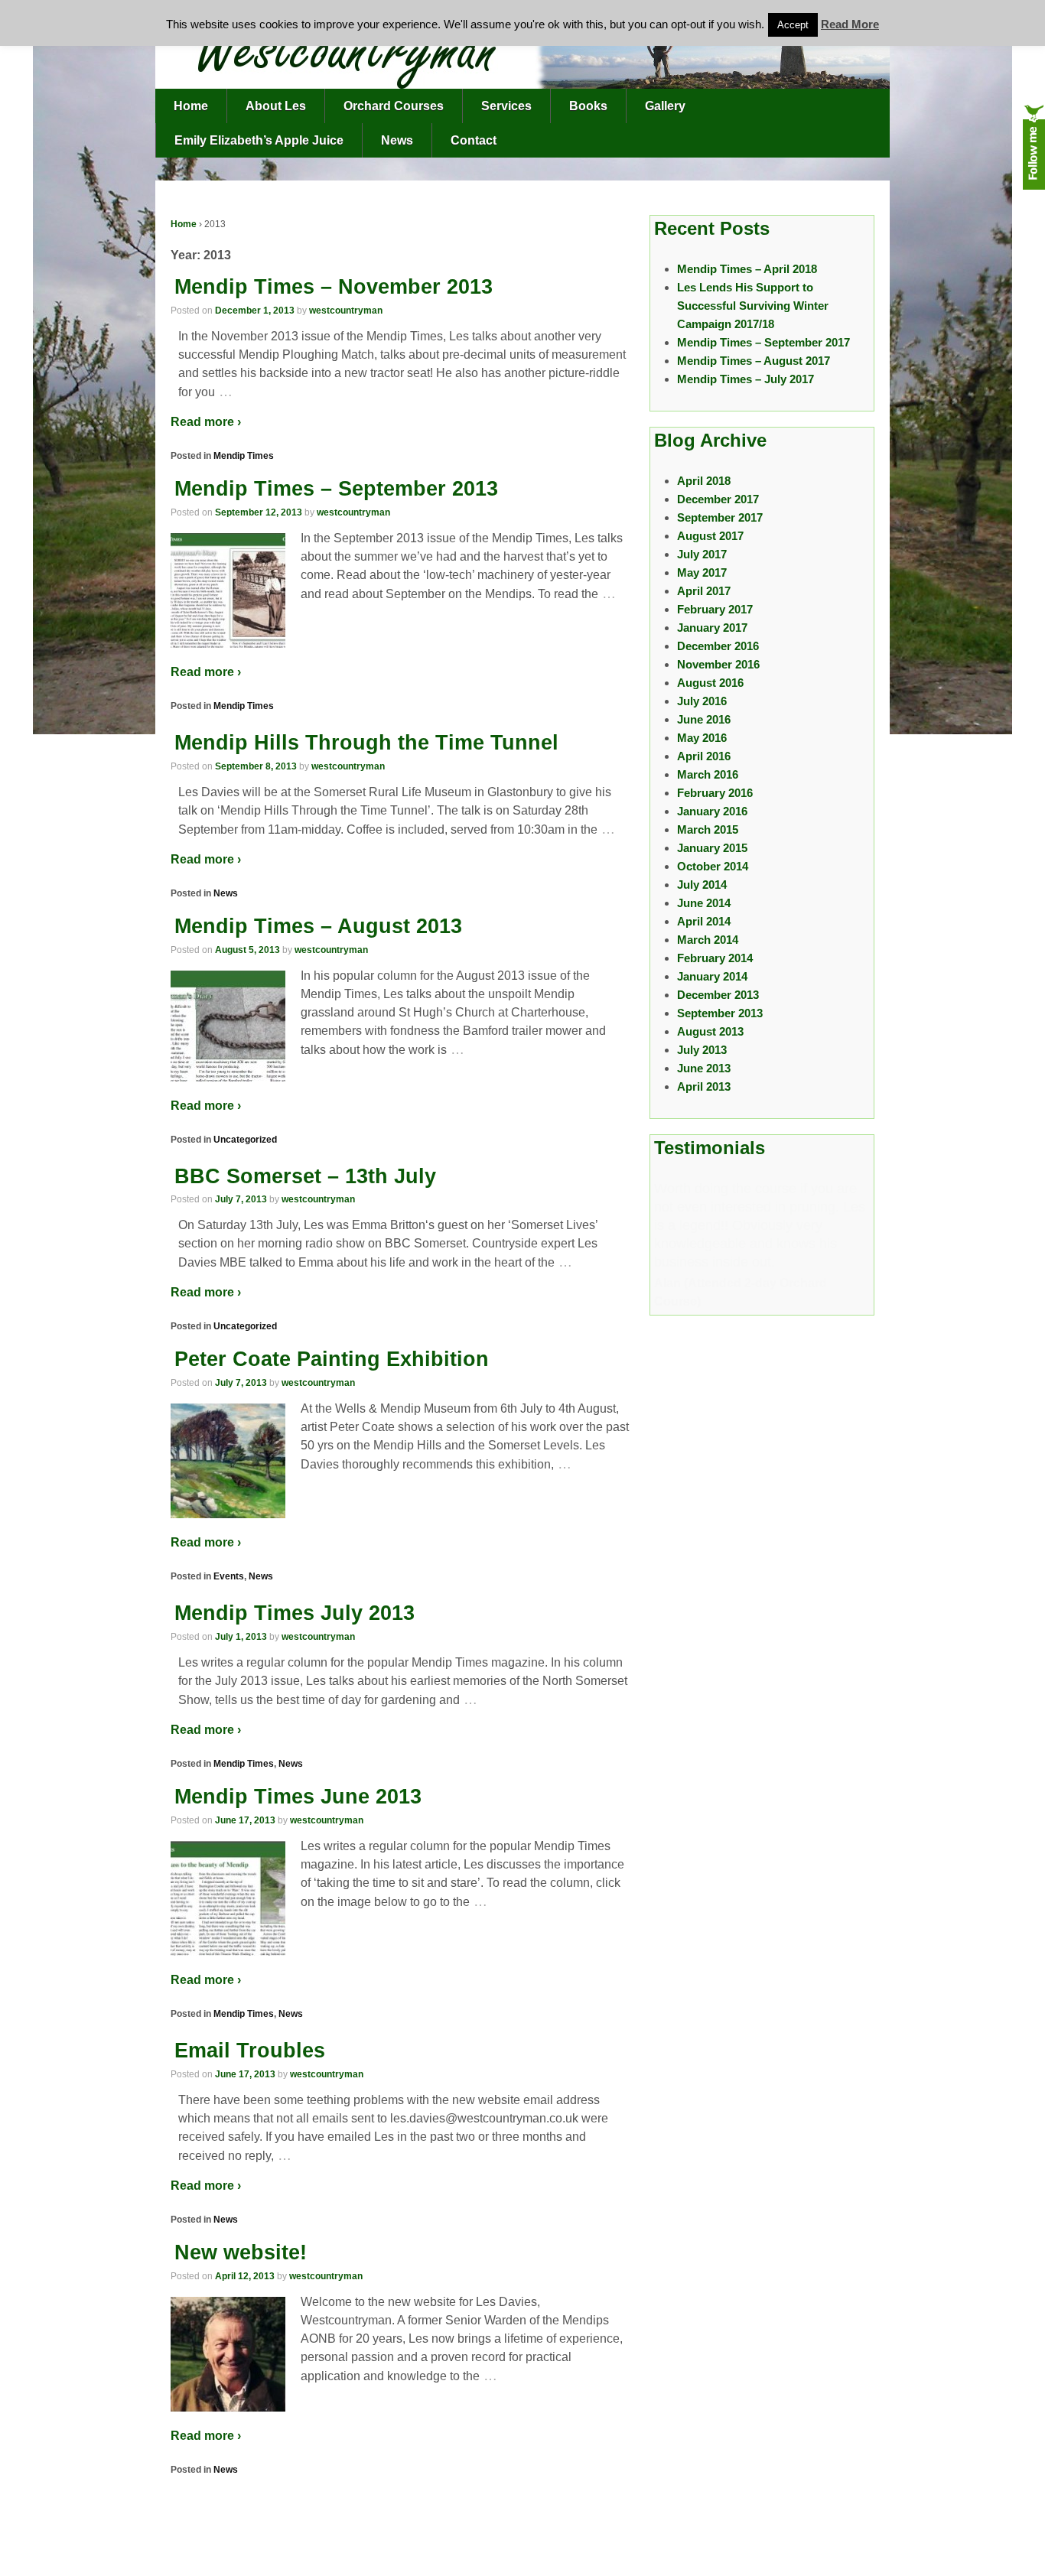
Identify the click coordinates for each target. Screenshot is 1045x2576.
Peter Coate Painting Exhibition (332, 1359)
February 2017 (715, 609)
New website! (241, 2252)
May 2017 (702, 572)
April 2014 (704, 921)
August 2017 (710, 536)
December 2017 (718, 499)
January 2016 (712, 811)
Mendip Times (244, 456)
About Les (276, 106)
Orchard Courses (394, 106)
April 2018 (704, 481)
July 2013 (702, 1050)
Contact (474, 140)
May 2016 (702, 738)
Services (506, 106)
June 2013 (704, 1068)
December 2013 (718, 995)
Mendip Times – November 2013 (334, 287)
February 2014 (715, 958)
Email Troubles (250, 2051)
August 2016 (710, 683)
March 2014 (708, 940)
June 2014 (704, 903)
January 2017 (712, 628)
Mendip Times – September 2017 (763, 342)
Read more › (206, 422)
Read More (850, 24)
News (397, 140)
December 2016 (718, 646)
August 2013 (710, 1031)
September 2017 (720, 517)
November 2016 (718, 664)
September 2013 (720, 1013)
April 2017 (704, 591)
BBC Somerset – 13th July (305, 1176)
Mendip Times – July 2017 (745, 379)
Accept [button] (793, 25)
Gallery (665, 106)
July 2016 (702, 701)
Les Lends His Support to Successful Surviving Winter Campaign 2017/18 (753, 306)
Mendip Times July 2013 (295, 1613)
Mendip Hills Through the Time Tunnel (366, 743)
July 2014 (702, 885)
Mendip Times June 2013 (298, 1797)
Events (229, 1576)
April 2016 (704, 756)
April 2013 (704, 1086)
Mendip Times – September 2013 (336, 489)
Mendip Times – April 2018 (747, 269)
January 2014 (712, 976)
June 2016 (704, 719)
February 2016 (715, 793)
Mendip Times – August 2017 (754, 361)
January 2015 (712, 848)
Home (191, 106)
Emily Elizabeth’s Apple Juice (259, 140)
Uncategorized (245, 1140)
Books (588, 106)
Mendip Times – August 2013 (318, 926)
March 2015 (708, 829)
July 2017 (702, 554)
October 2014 (713, 866)
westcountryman (346, 311)
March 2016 (708, 774)
